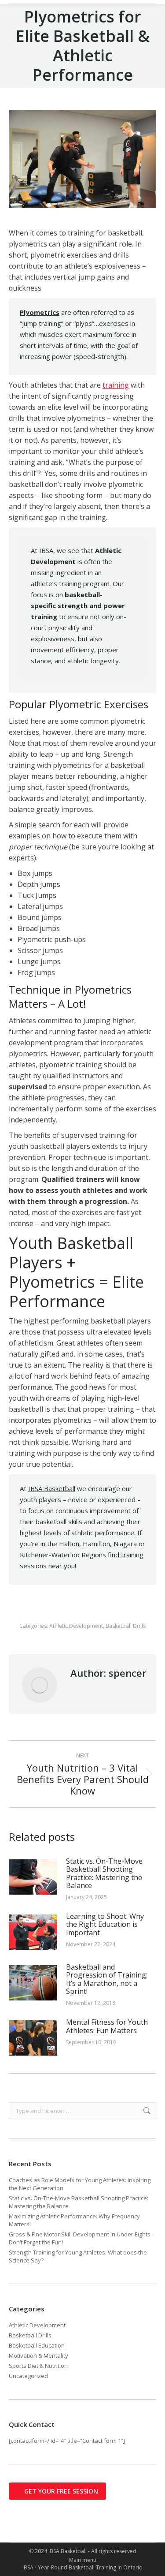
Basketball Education (37, 2345)
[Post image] (33, 1877)
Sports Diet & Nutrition (38, 2366)
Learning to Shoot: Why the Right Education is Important (105, 1924)
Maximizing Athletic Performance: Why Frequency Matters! (74, 2220)
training (116, 385)
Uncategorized (28, 2376)
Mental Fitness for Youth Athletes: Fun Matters (107, 2026)
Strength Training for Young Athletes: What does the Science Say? (78, 2256)
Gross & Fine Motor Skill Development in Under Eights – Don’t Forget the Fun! (82, 2238)
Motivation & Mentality (38, 2355)
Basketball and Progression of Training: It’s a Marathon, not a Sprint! (107, 1979)
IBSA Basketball (52, 1488)
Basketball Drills (126, 1626)
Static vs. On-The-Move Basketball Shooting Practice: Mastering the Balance (104, 1873)
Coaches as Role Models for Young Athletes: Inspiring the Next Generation (80, 2184)
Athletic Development (76, 1626)
